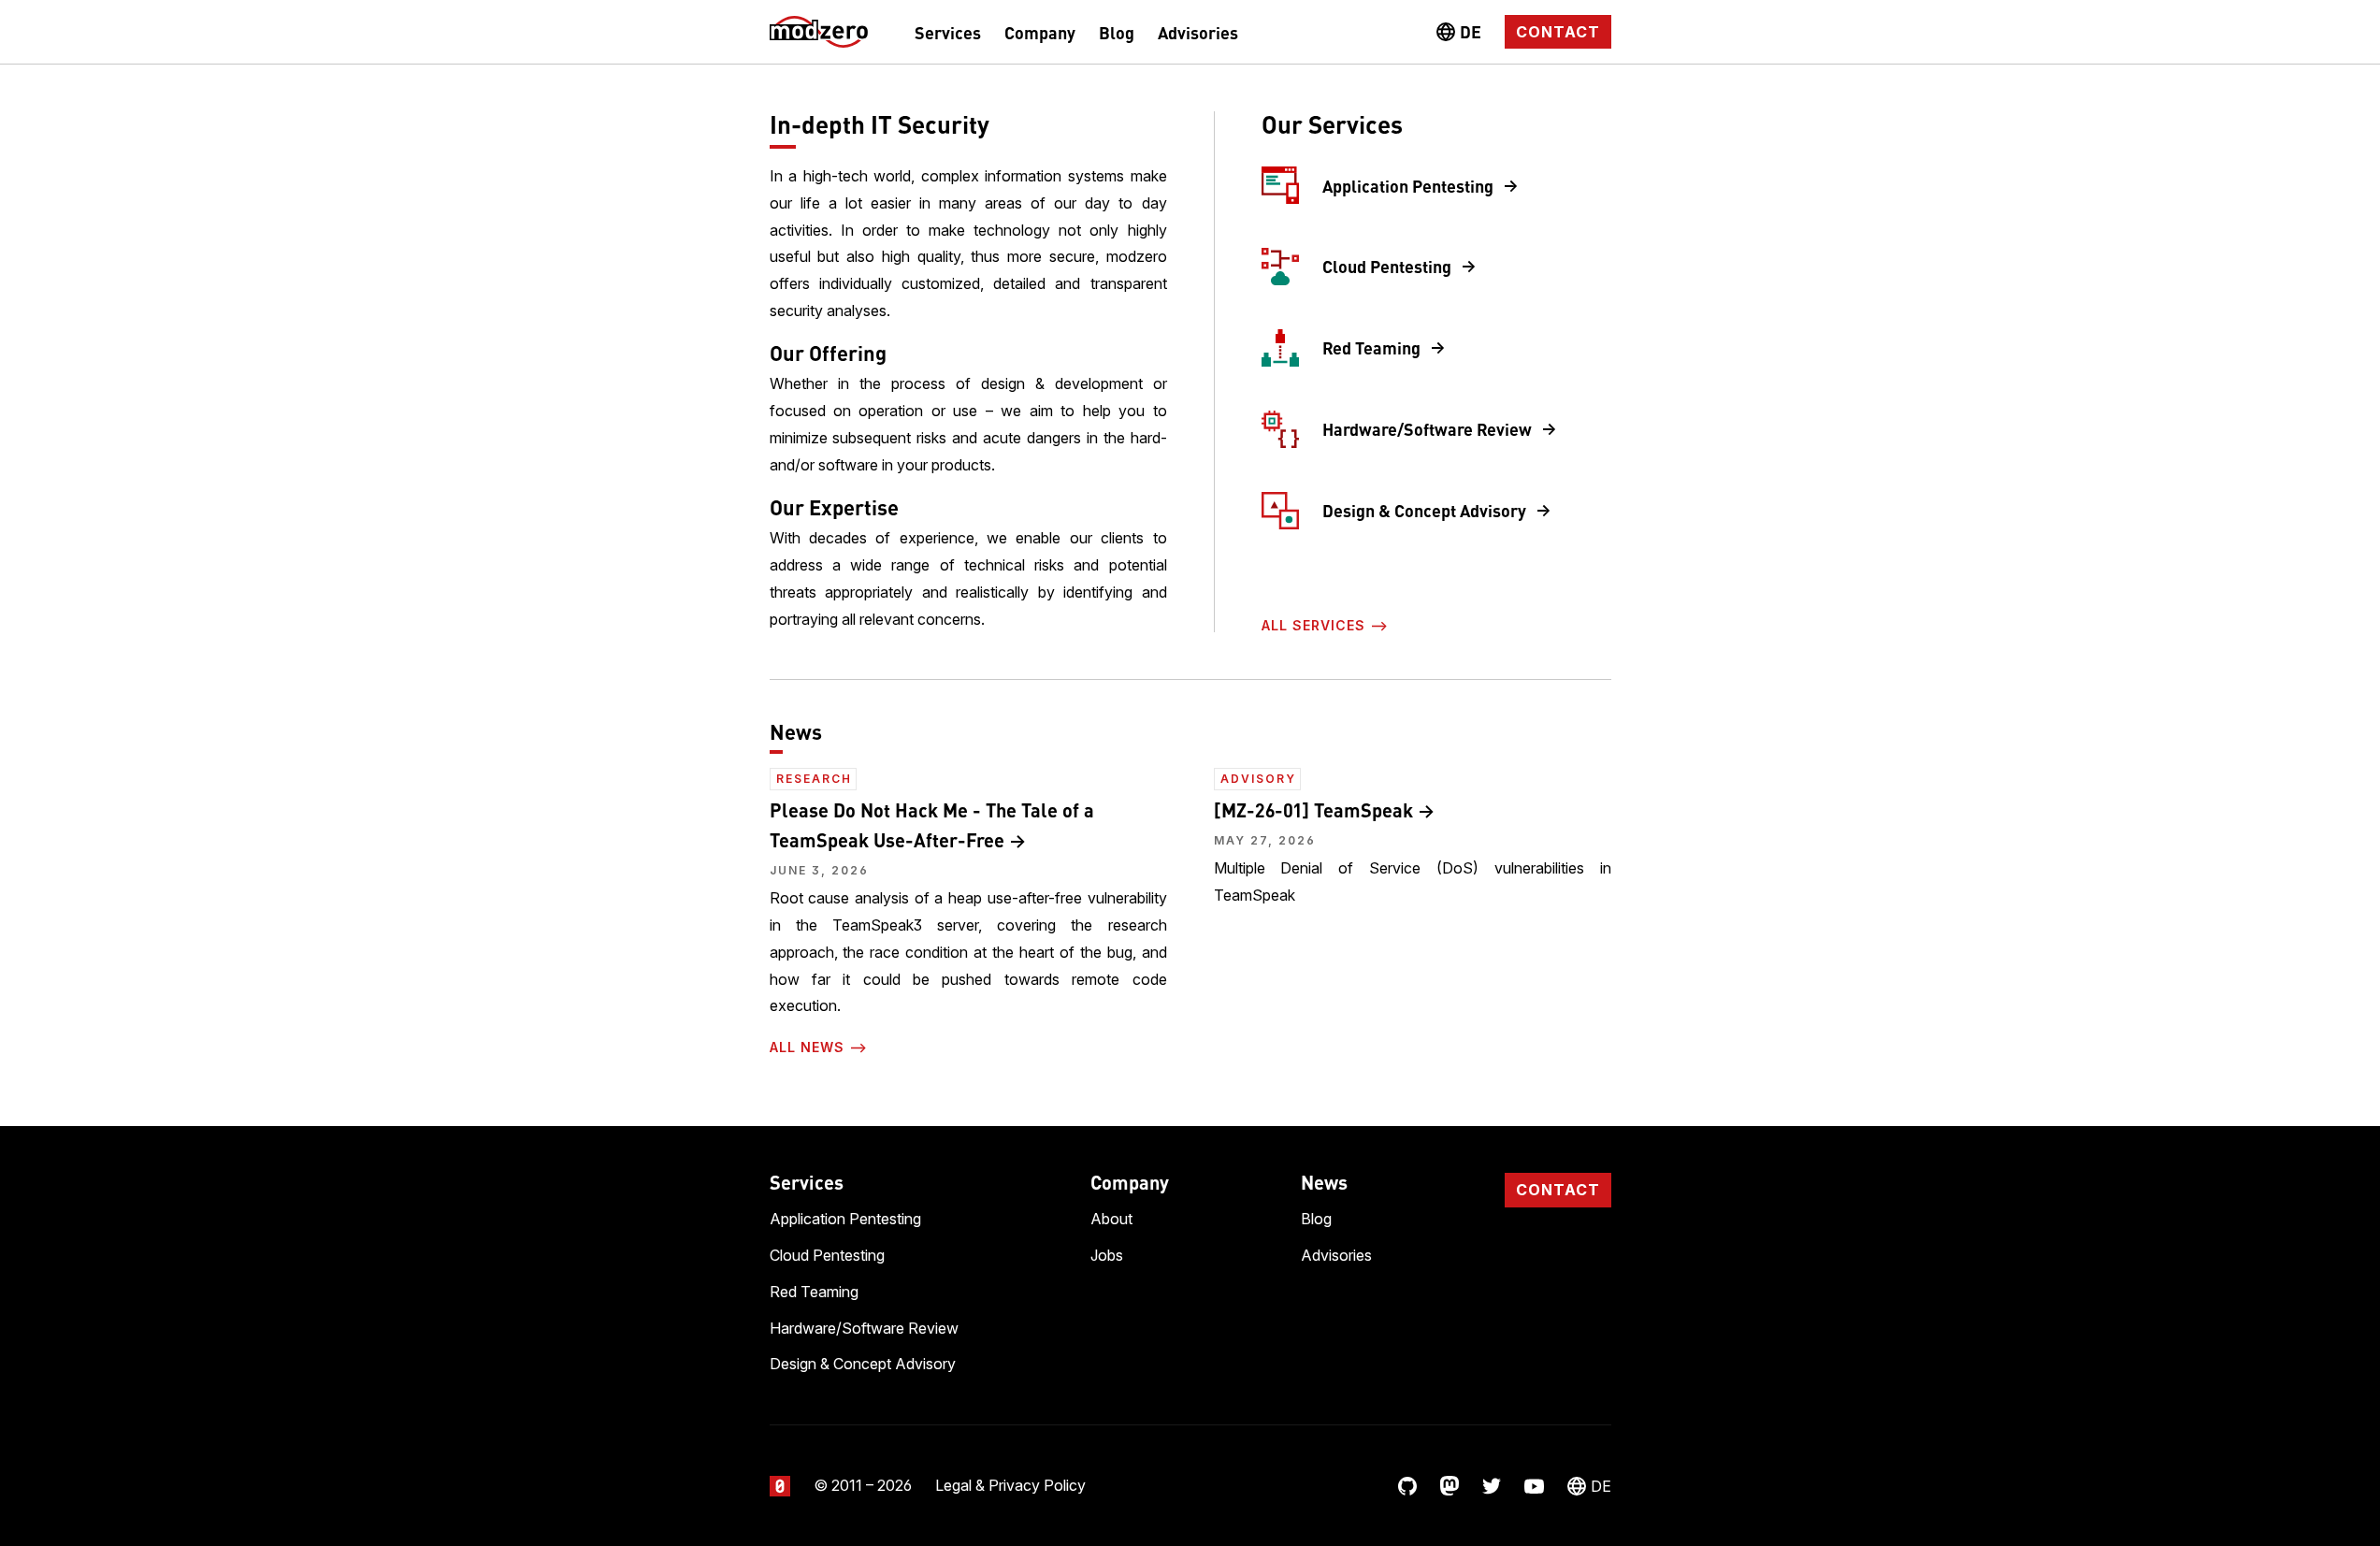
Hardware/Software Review (1427, 428)
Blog (1117, 32)
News (1324, 1182)
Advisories (1198, 32)
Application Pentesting (1408, 185)
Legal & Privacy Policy (1010, 1485)
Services (948, 32)
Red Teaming (1371, 347)
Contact (1558, 32)
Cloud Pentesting (1387, 266)
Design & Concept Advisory (1424, 510)
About (1111, 1219)
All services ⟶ (1325, 625)
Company (1040, 32)
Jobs (1107, 1255)
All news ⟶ (819, 1047)
